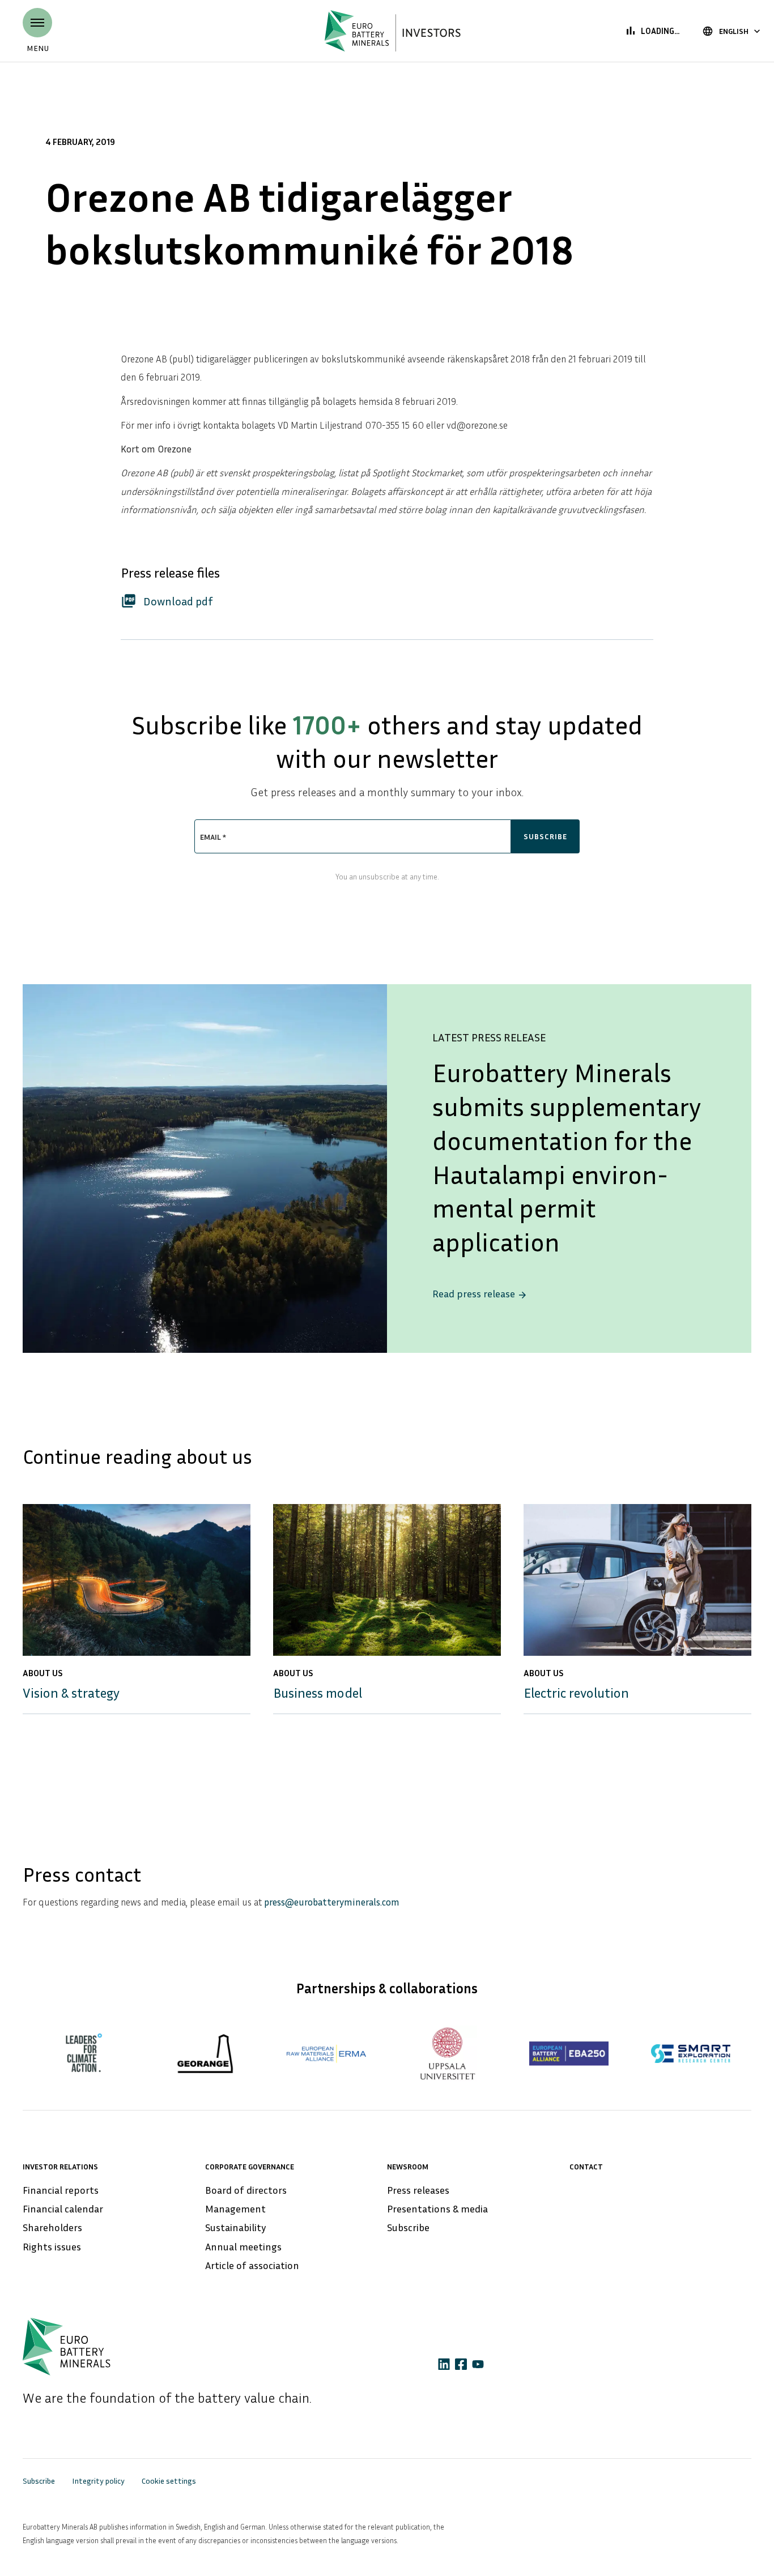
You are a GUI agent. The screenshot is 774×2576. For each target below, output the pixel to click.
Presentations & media (437, 2208)
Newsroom (408, 2166)
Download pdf (167, 600)
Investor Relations (60, 2166)
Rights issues (52, 2246)
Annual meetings (243, 2246)
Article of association (252, 2265)
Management (235, 2208)
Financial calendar (63, 2208)
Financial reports (61, 2190)
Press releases (418, 2190)
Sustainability (236, 2227)
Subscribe (408, 2227)
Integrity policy (98, 2481)
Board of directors (246, 2190)
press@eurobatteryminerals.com (332, 1902)
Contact (586, 2166)
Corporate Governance (250, 2166)
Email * (213, 837)
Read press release (480, 1294)
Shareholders (52, 2227)
